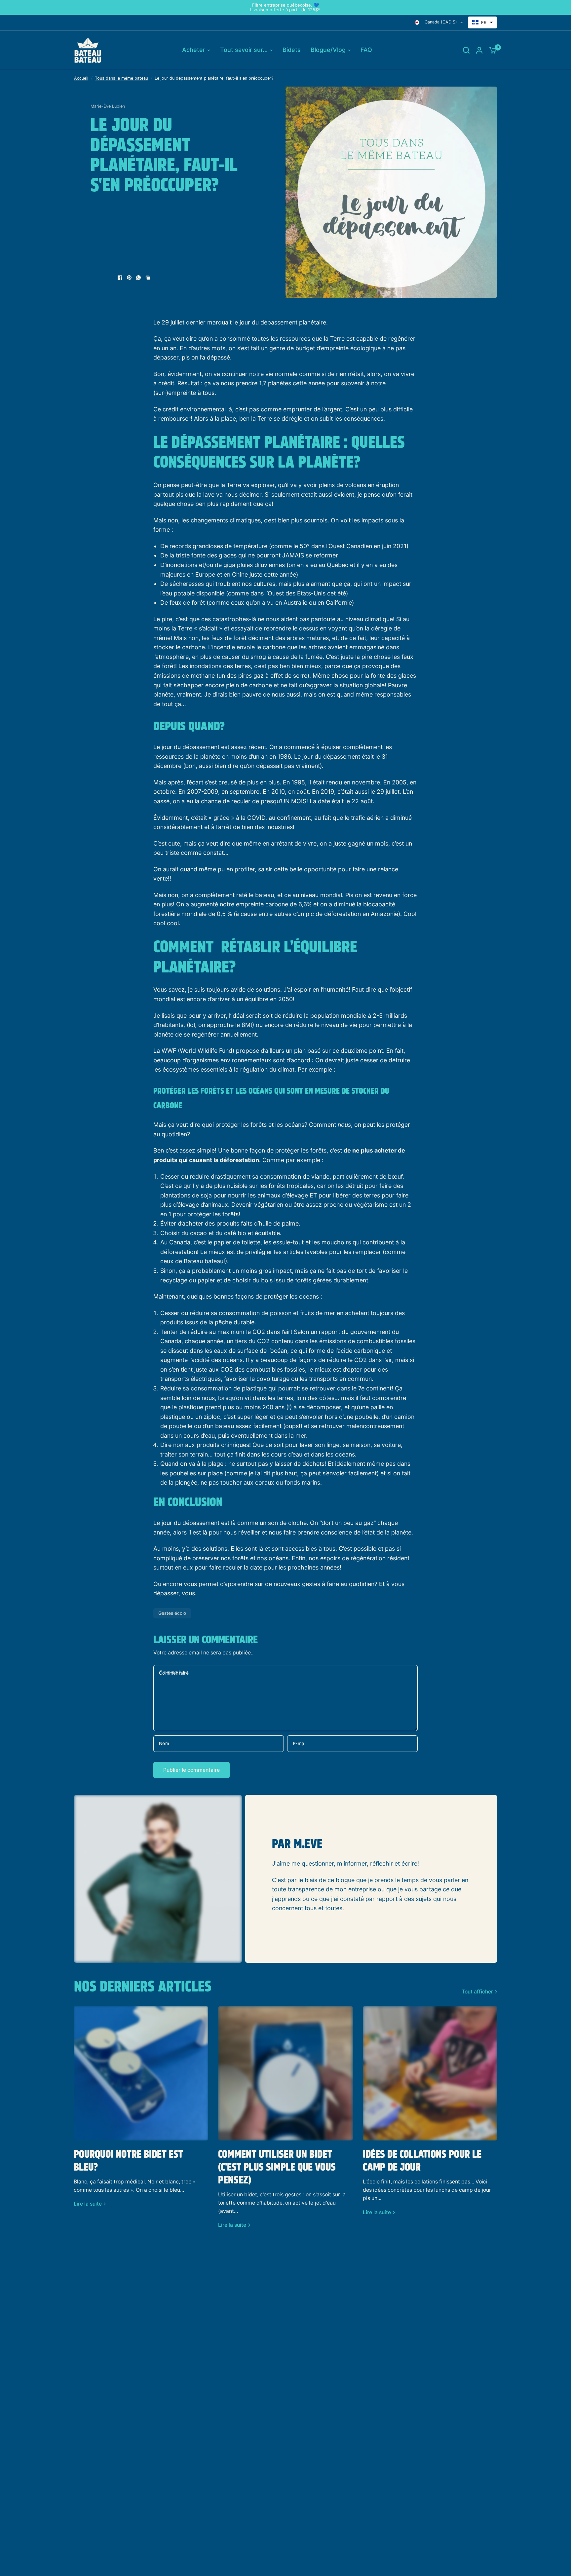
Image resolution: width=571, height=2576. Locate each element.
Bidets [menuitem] (292, 50)
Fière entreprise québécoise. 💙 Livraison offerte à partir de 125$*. (285, 7)
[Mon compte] (479, 50)
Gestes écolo (172, 1613)
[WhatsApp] (138, 278)
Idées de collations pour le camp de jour (422, 2161)
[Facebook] (120, 278)
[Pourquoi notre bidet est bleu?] (141, 2073)
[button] (482, 22)
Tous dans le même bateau (121, 78)
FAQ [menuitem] (366, 50)
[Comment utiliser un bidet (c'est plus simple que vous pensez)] (285, 2073)
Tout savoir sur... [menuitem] (244, 50)
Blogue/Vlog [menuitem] (328, 50)
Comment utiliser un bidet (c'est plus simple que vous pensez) (277, 2168)
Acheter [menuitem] (194, 50)
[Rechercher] (466, 50)
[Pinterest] (129, 278)
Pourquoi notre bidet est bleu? (128, 2161)
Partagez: (101, 278)
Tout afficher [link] (477, 1992)
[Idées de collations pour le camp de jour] (430, 2073)
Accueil (81, 78)
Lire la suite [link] (88, 2204)
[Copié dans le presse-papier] (148, 278)
